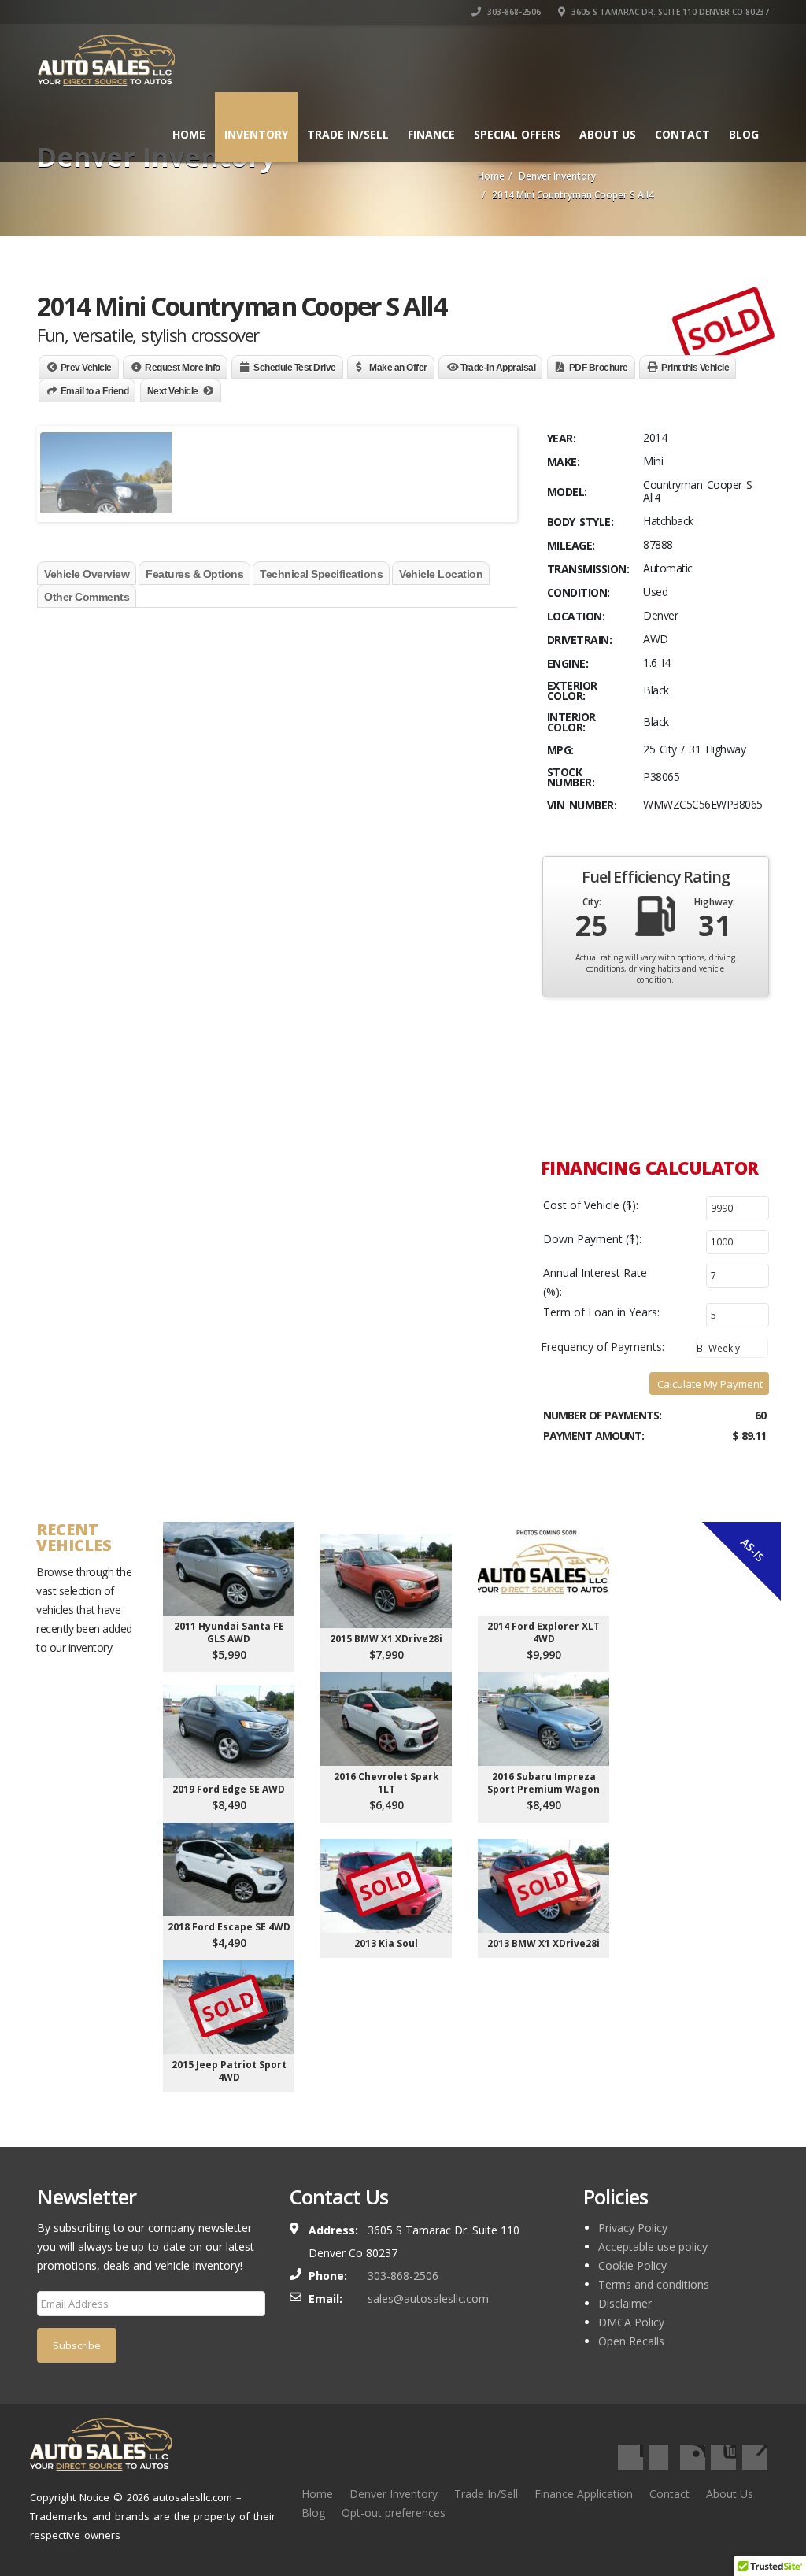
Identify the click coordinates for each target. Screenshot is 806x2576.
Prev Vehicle (86, 368)
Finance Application (584, 2494)
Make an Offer (398, 368)
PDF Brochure (599, 368)
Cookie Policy (632, 2265)
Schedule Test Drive (295, 368)
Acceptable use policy (653, 2247)
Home (189, 134)
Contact (682, 134)
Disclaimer (625, 2303)
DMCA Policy (631, 2322)
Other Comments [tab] (87, 597)
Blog (744, 134)
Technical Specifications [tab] (321, 574)
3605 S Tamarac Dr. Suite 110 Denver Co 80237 (669, 12)
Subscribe (77, 2345)
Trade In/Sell (486, 2494)
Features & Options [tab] (194, 574)
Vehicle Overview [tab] (87, 574)
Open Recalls (631, 2341)
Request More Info (183, 368)
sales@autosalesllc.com (428, 2298)
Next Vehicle (173, 391)
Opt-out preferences (394, 2513)
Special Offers (517, 134)
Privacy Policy (633, 2228)
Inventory (256, 134)
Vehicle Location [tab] (441, 574)
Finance (431, 134)
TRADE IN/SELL (348, 134)
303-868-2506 (513, 12)
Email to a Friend (95, 391)
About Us (608, 134)
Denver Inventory (394, 2494)
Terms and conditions (654, 2284)
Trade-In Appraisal (498, 368)
